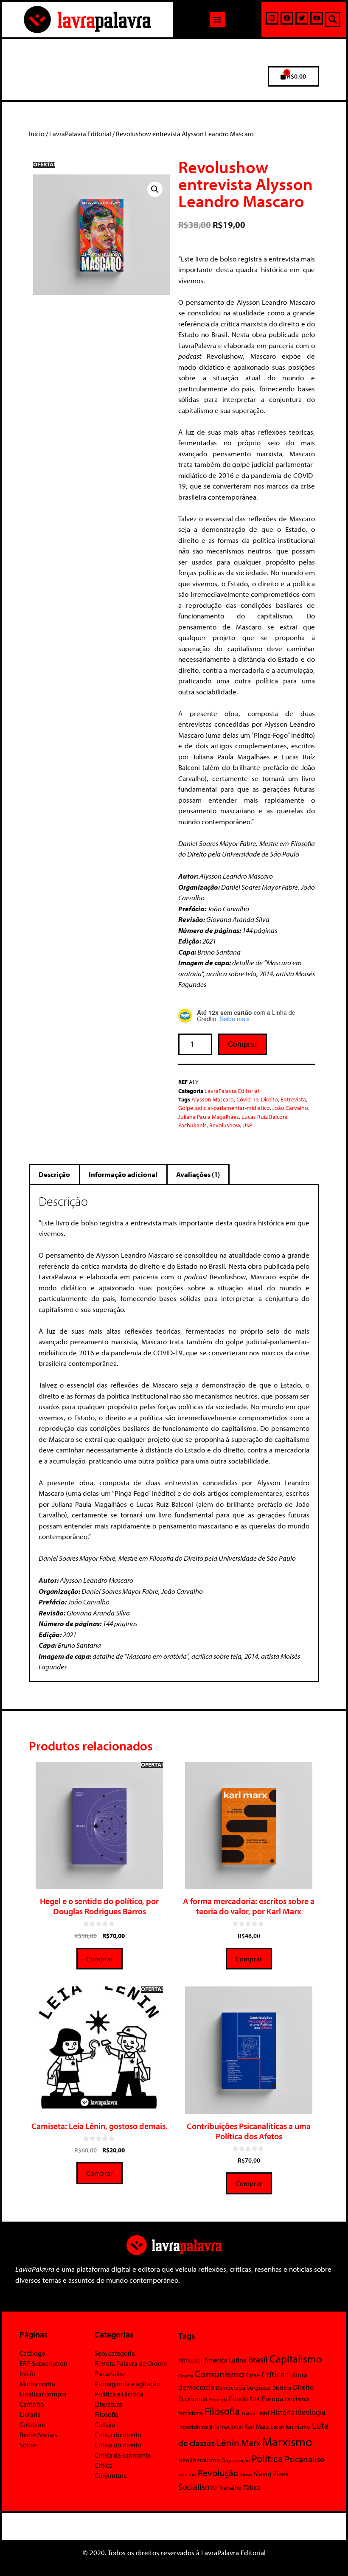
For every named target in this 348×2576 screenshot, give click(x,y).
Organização (236, 2460)
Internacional (226, 2426)
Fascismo (297, 2399)
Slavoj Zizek (271, 2473)
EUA (255, 2399)
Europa (272, 2398)
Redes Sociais (38, 2435)
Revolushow (225, 1125)
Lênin (228, 2443)
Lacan (277, 2426)
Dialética (282, 2388)
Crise (253, 2375)
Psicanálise (110, 2374)
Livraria (30, 2414)
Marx (251, 2443)
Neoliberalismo (199, 2460)
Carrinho (32, 2404)
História (282, 2412)
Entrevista (293, 1099)
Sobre (28, 2445)
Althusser (190, 2360)
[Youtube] (317, 18)
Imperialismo (193, 2427)
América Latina (225, 2360)
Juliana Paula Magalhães (209, 1117)
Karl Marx (257, 2426)
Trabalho (230, 2488)
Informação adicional (123, 1174)
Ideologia (311, 2412)
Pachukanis (192, 1125)
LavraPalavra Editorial (80, 134)
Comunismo (220, 2374)
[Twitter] (302, 18)
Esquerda (218, 2399)
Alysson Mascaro (213, 1099)
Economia (193, 2398)
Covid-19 (247, 1099)
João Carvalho (290, 1108)
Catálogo (32, 2353)
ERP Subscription (43, 2363)
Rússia (246, 2475)
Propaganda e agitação (128, 2384)
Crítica (104, 2465)
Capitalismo (296, 2358)
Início (37, 134)
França (248, 2413)
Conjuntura (111, 2475)
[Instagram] (272, 18)
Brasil (258, 2359)
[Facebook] (287, 18)
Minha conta (37, 2384)
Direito (269, 1099)
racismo (187, 2474)
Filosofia (107, 2414)
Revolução (218, 2473)
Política (267, 2458)
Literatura (108, 2404)
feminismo (191, 2413)
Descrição (54, 1174)
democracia (196, 2387)
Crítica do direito (118, 2435)
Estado (238, 2399)
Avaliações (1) (198, 1174)
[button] (217, 20)
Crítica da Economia (123, 2455)
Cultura (105, 2424)
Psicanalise (305, 2459)
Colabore (32, 2424)
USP (247, 1125)
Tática (252, 2487)
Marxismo (287, 2441)
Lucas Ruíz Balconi (264, 1117)
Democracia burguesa (243, 2387)
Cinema (186, 2376)
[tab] (55, 1174)
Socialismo (198, 2486)
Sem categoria (115, 2353)
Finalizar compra (43, 2394)
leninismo (298, 2427)
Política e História (119, 2394)
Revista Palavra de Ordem (131, 2363)
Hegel (263, 2413)
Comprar (243, 1044)
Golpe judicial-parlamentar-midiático (224, 1108)
